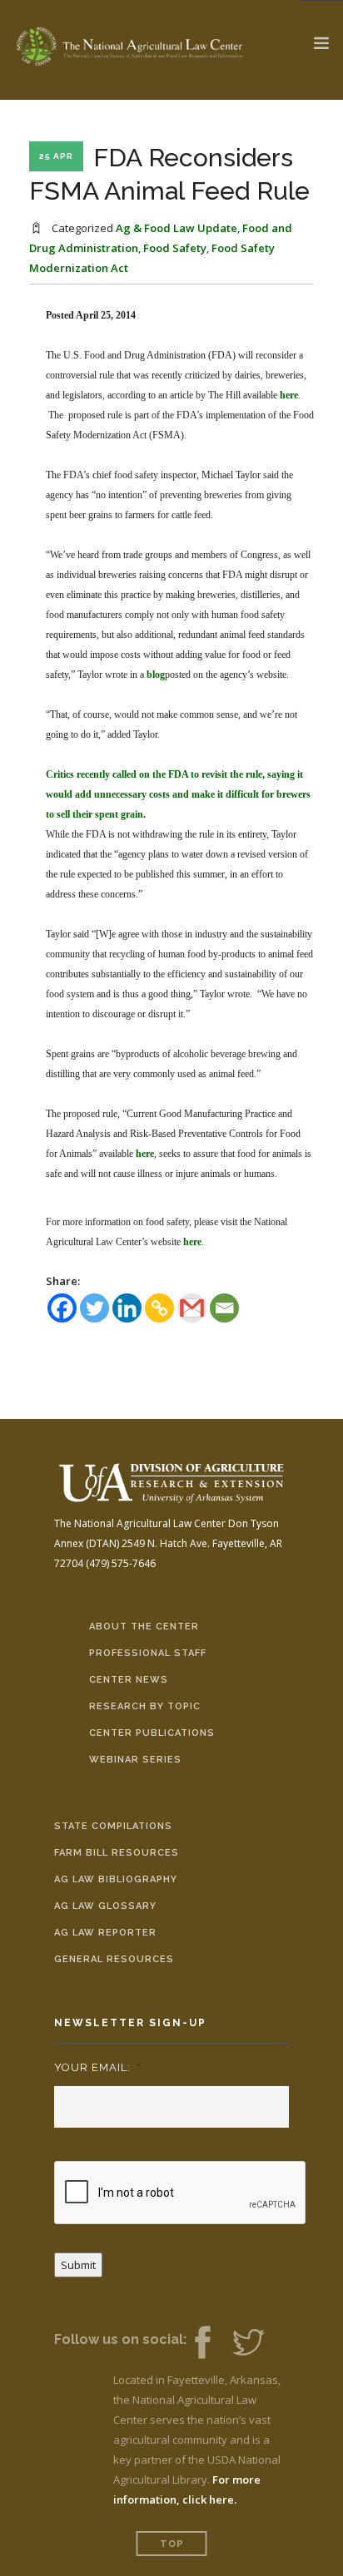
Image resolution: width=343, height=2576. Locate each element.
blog (156, 675)
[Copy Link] (159, 1308)
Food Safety (175, 248)
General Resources (114, 1959)
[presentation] (181, 2193)
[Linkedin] (127, 1308)
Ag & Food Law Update (176, 228)
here (289, 395)
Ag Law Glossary (105, 1906)
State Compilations (113, 1826)
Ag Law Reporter (105, 1933)
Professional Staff (148, 1653)
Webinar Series (135, 1760)
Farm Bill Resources (117, 1853)
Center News (129, 1680)
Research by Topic (145, 1706)
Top (172, 2544)
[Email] (224, 1308)
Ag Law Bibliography (116, 1879)
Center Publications (152, 1733)
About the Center (144, 1627)
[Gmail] (192, 1308)
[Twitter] (94, 1308)
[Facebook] (62, 1308)
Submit (78, 2265)
